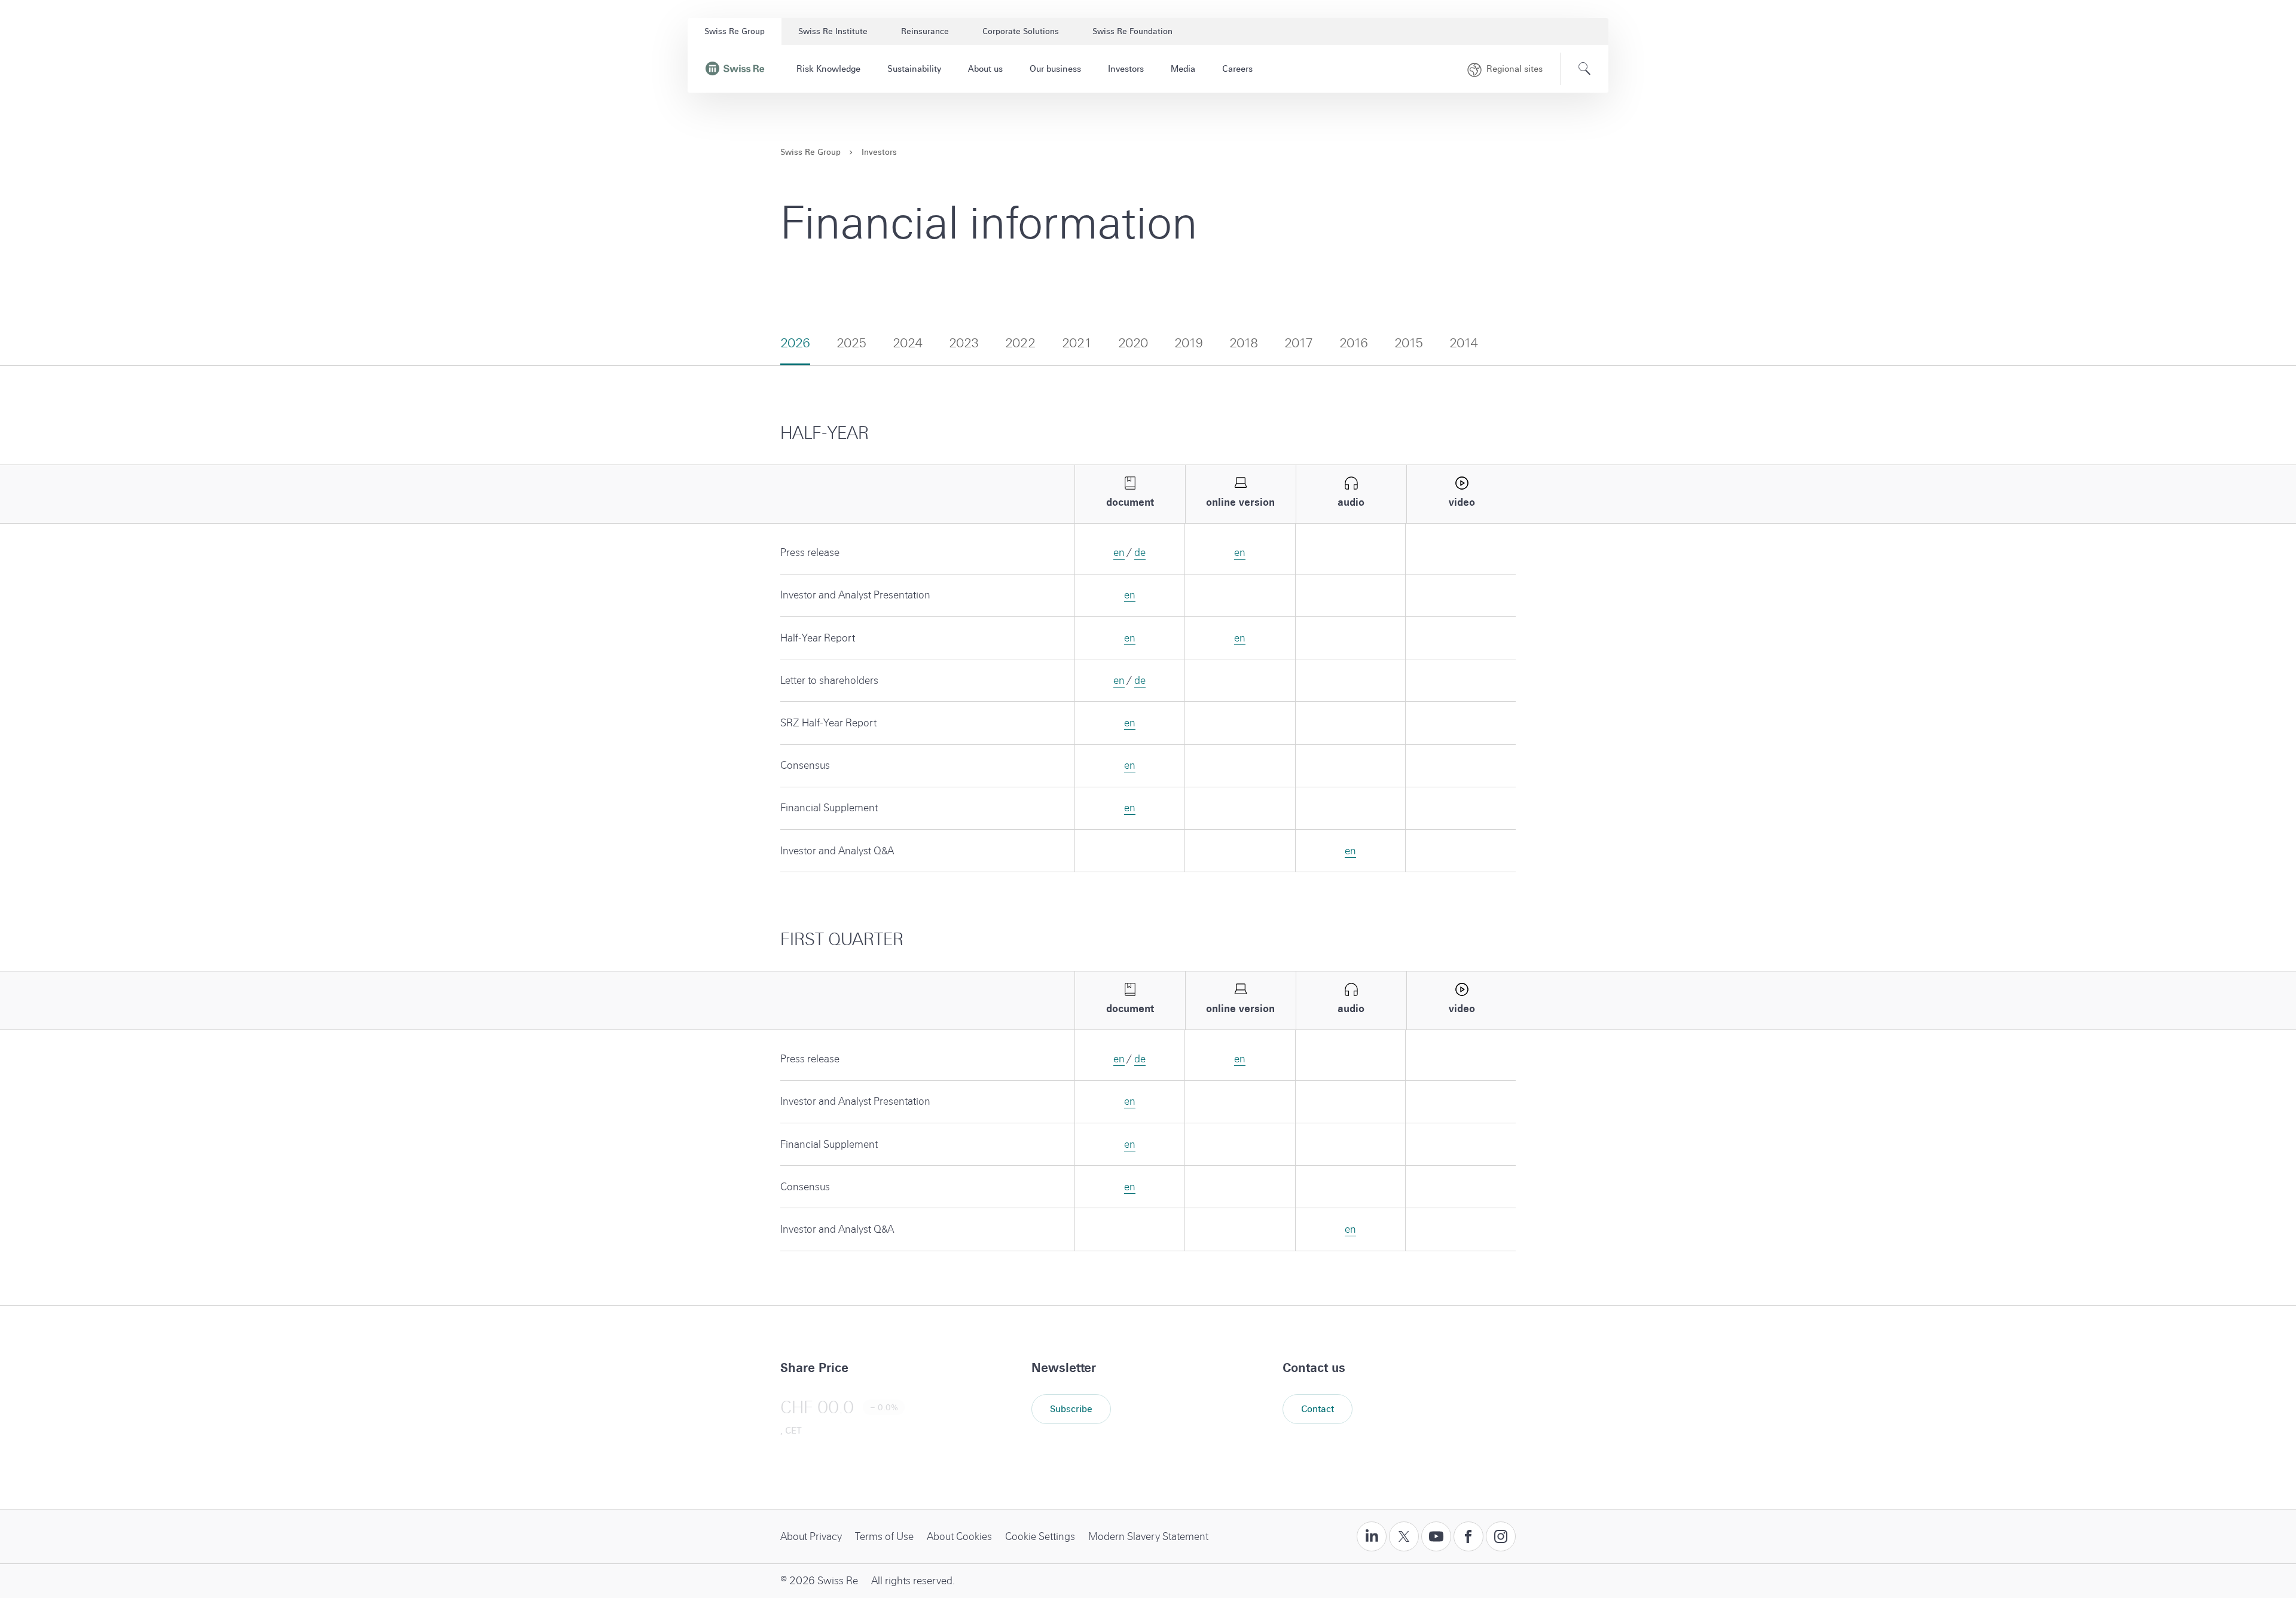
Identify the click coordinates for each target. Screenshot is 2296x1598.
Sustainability (914, 69)
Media (1183, 69)
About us (985, 69)
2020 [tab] (1133, 343)
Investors (1126, 69)
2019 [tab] (1189, 343)
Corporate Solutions (1021, 31)
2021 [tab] (1077, 343)
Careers (1237, 69)
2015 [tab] (1409, 343)
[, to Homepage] (735, 69)
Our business (1055, 69)
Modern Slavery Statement (1148, 1537)
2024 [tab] (908, 343)
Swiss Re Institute (833, 31)
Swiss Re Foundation (1132, 31)
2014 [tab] (1464, 343)
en (1119, 553)
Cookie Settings (1040, 1537)
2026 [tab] (795, 343)
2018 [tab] (1244, 343)
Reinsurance (925, 31)
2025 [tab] (851, 343)
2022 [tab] (1020, 343)
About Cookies (959, 1537)
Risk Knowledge (828, 69)
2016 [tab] (1354, 343)
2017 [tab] (1299, 343)
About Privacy (811, 1537)
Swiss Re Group (735, 31)
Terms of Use (884, 1537)
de (1140, 553)
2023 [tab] (964, 343)
